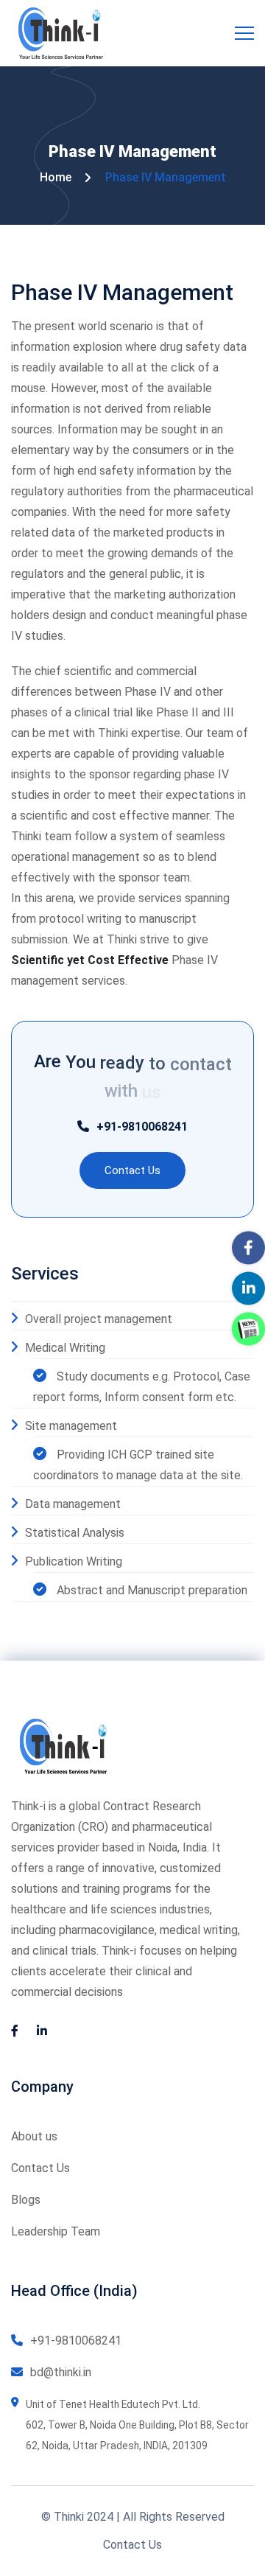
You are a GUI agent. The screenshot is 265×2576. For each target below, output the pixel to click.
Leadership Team (56, 2231)
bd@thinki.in (61, 2372)
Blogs (26, 2200)
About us (34, 2136)
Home (56, 177)
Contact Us (40, 2168)
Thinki (69, 2517)
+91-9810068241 (142, 1127)
